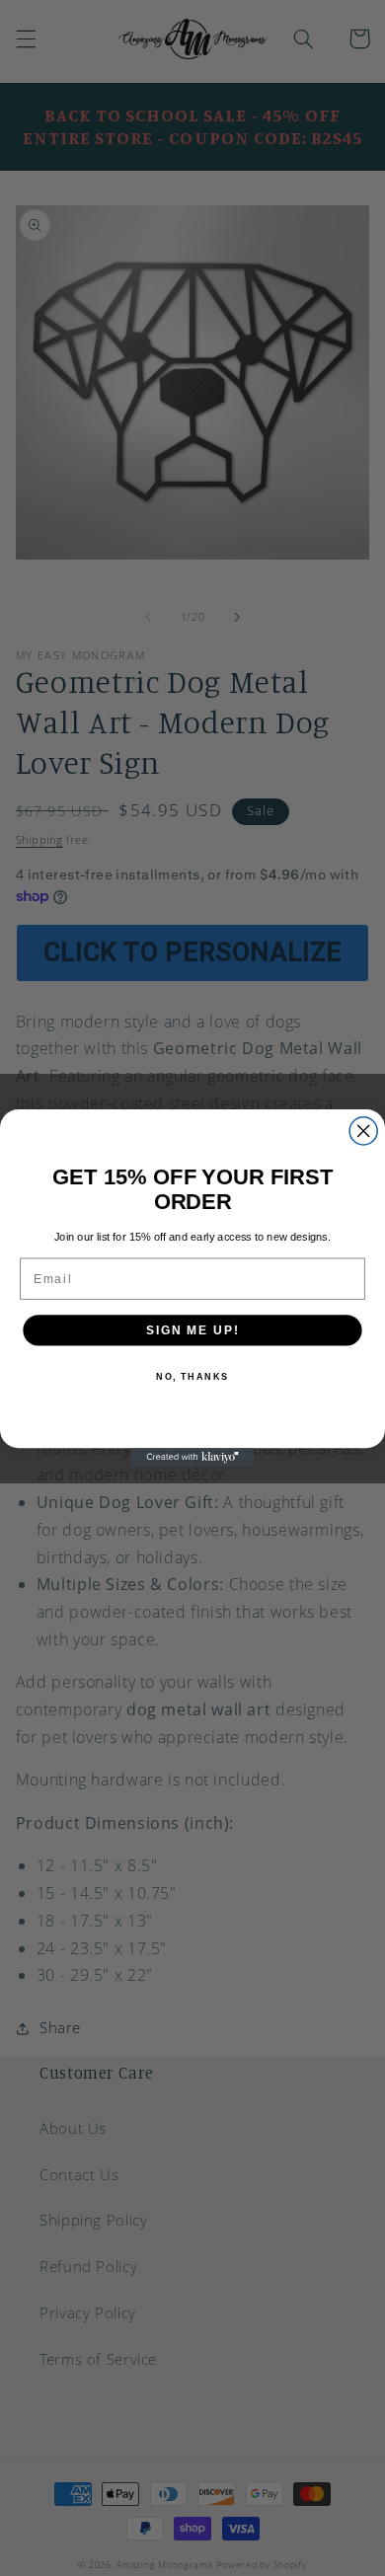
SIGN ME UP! (192, 1330)
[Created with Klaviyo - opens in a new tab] (193, 1457)
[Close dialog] (363, 1131)
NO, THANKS (192, 1376)
